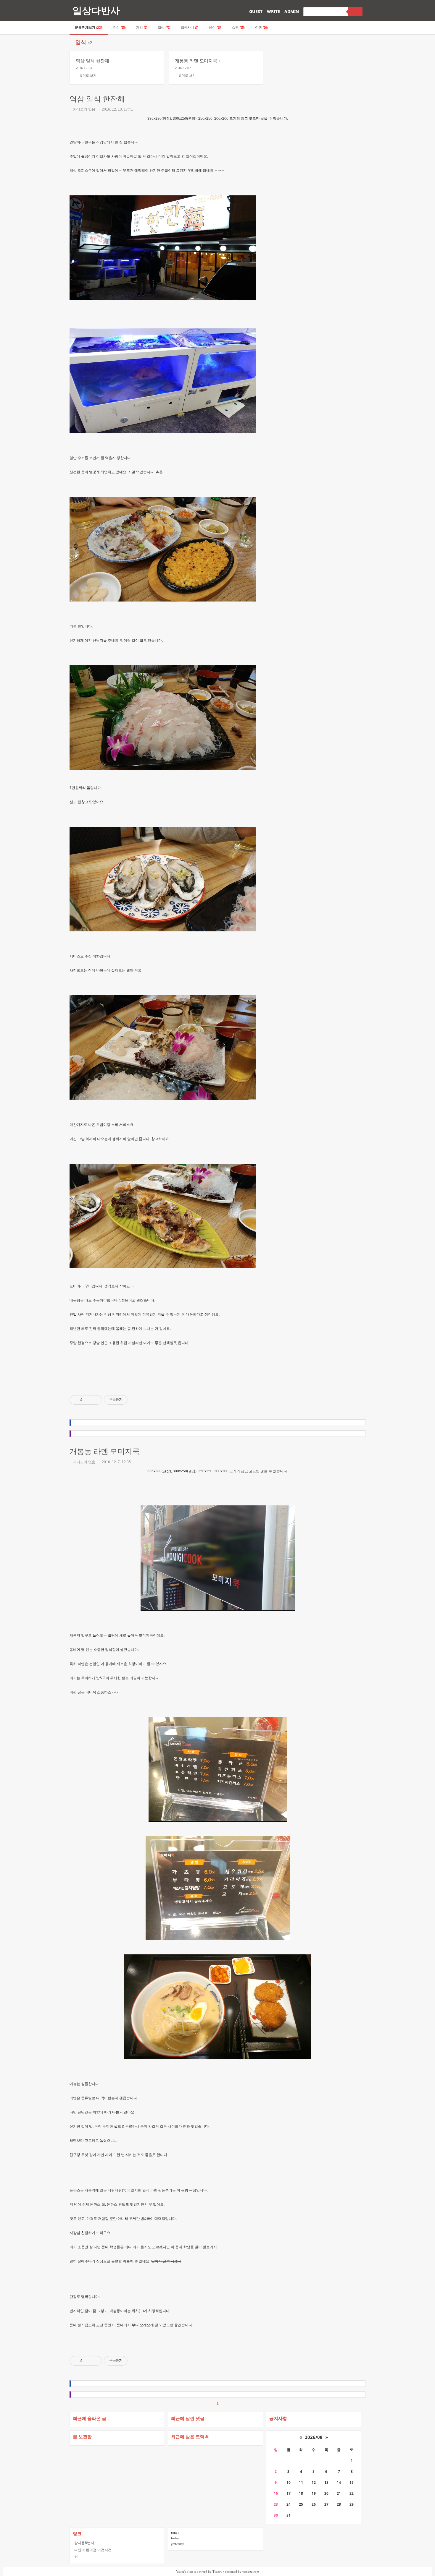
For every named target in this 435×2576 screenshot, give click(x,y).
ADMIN (292, 11)
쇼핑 (238, 27)
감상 (119, 27)
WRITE (273, 11)
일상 (164, 27)
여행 (261, 27)
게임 (142, 27)
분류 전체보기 (89, 27)
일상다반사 (96, 10)
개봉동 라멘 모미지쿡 (105, 1451)
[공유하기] (88, 1400)
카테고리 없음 (84, 109)
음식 (215, 27)
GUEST (256, 11)
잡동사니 (190, 27)
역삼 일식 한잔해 (97, 99)
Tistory (217, 2572)
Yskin (180, 2572)
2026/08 (314, 2437)
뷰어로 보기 (88, 75)
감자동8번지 (84, 2543)
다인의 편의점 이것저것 (93, 2550)
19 (76, 2557)
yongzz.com (251, 2572)
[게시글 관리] (95, 1400)
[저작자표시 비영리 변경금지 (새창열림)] (136, 1400)
